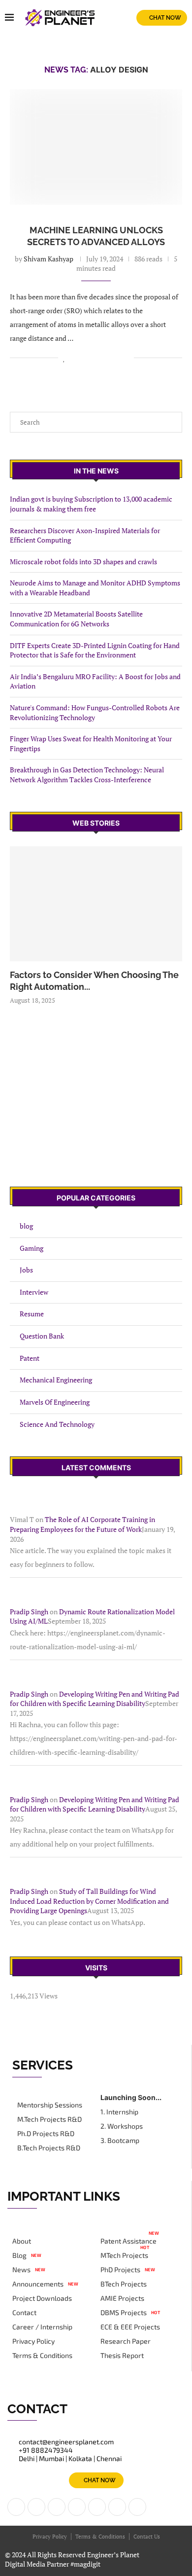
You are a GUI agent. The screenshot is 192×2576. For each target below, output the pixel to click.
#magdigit (86, 2564)
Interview (34, 1292)
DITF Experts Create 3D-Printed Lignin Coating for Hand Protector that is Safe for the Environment (95, 650)
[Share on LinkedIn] (85, 358)
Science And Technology (57, 1424)
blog (26, 1226)
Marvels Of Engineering (55, 1402)
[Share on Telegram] (116, 358)
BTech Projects (124, 2284)
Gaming (32, 1248)
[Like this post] (64, 358)
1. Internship (119, 2112)
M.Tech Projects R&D (49, 2119)
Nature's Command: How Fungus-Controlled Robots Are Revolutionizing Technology (95, 712)
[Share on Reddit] (95, 358)
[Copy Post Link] (126, 358)
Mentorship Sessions (50, 2105)
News (21, 2270)
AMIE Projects (122, 2298)
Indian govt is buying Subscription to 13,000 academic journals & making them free (91, 504)
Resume (32, 1314)
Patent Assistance (128, 2241)
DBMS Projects (124, 2313)
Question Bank (42, 1336)
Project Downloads (42, 2298)
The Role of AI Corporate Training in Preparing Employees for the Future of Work (82, 1524)
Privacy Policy (33, 2341)
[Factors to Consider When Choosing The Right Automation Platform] (96, 904)
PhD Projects (120, 2270)
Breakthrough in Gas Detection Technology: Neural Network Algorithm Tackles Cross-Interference (87, 775)
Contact (24, 2313)
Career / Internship (42, 2327)
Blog (19, 2255)
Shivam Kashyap (48, 259)
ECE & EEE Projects (130, 2327)
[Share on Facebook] (75, 358)
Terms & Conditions (42, 2356)
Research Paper (126, 2341)
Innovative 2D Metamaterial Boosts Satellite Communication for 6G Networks (76, 619)
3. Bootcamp (120, 2141)
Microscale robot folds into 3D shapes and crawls (83, 562)
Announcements (38, 2284)
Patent (30, 1358)
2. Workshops (122, 2126)
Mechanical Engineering (56, 1380)
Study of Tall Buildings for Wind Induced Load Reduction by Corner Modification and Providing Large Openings (89, 1901)
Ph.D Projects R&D (46, 2134)
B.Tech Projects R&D (49, 2148)
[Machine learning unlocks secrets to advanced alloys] (96, 147)
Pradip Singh (29, 1612)
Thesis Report (122, 2356)
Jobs (26, 1270)
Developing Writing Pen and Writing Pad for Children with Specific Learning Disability (95, 1699)
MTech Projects (124, 2255)
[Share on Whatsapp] (106, 358)
